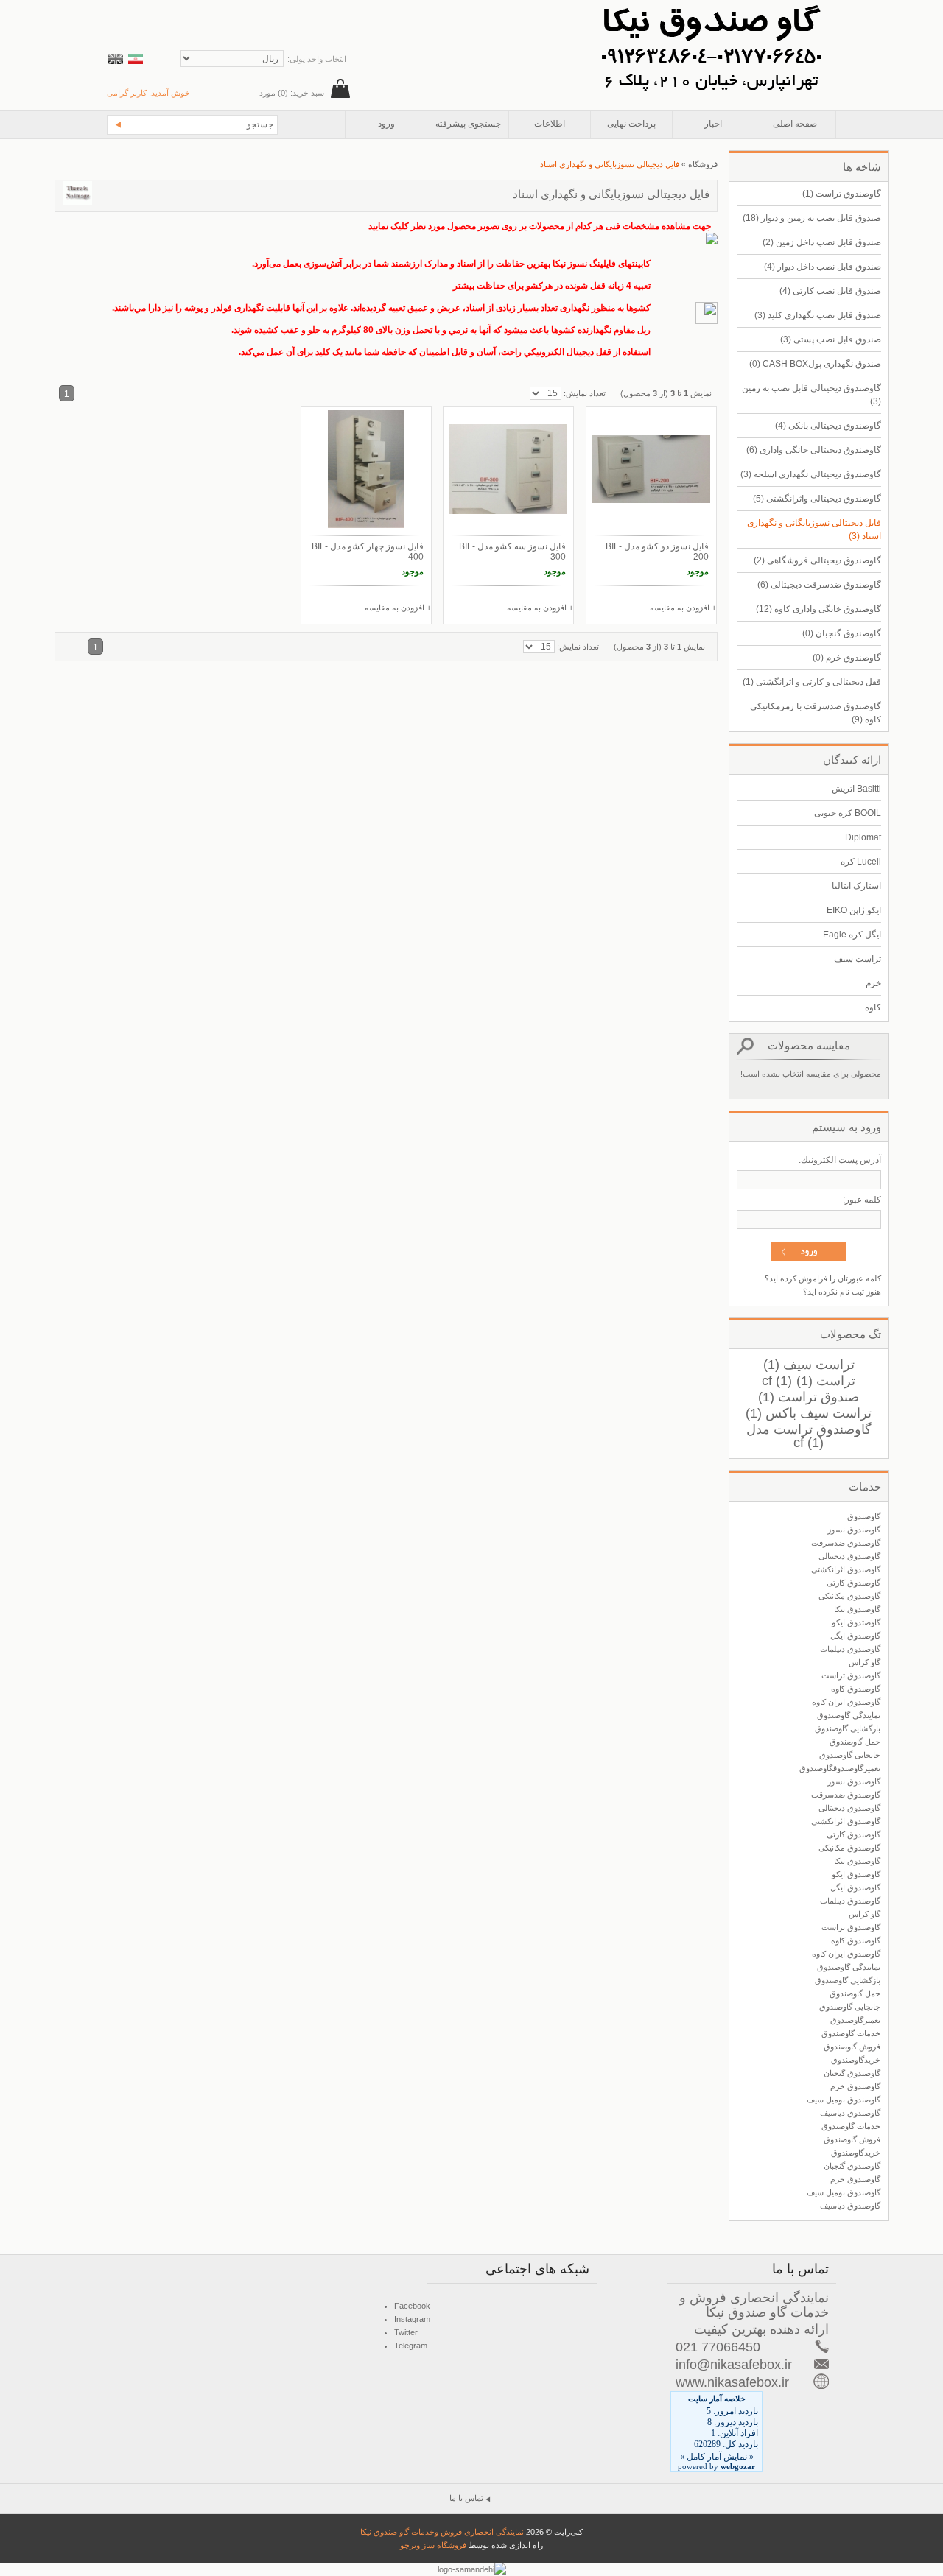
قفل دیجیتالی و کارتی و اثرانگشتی (812, 682)
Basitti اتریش (856, 789)
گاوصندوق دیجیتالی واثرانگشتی (817, 499)
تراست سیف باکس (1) (809, 1413)
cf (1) (777, 1381)
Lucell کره (861, 862)
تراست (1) (826, 1381)
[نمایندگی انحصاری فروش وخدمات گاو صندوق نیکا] (711, 7)
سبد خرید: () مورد (292, 93)
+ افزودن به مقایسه (683, 608)
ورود (386, 124)
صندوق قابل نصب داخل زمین (822, 242)
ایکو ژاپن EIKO (854, 910)
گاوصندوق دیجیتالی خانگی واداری (814, 450)
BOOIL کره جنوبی (848, 813)
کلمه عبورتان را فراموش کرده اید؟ (823, 1278)
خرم (873, 983)
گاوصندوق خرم (847, 658)
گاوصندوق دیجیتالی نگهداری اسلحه (811, 474)
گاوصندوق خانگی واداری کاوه (818, 609)
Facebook (412, 2306)
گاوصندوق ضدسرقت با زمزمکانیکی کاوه (816, 713)
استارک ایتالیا (856, 886)
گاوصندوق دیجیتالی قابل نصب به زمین (811, 395)
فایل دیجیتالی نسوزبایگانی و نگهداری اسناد (814, 529)
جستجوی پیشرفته (468, 124)
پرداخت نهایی (631, 124)
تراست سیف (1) (809, 1365)
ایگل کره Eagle (852, 935)
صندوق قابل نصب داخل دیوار (823, 267)
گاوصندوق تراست (842, 194)
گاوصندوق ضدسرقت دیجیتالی (819, 585)
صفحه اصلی (795, 124)
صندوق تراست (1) (809, 1397)
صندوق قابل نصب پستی (831, 339)
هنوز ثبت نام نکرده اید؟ (842, 1292)
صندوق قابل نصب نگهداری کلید (818, 315)
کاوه (873, 1007)
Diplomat (863, 837)
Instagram (412, 2319)
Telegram (411, 2346)
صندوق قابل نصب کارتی (830, 291)
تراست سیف (858, 959)
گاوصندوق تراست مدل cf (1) (809, 1436)
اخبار (713, 124)
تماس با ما (466, 2498)
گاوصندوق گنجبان (842, 633)
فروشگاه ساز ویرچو (433, 2545)
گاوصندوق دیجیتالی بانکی (828, 426)
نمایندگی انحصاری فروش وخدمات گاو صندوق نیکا (442, 2532)
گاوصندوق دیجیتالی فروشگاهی (817, 560)
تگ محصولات (851, 1334)
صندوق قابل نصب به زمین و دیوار (812, 218)
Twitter (406, 2332)
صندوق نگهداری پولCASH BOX (815, 364)
